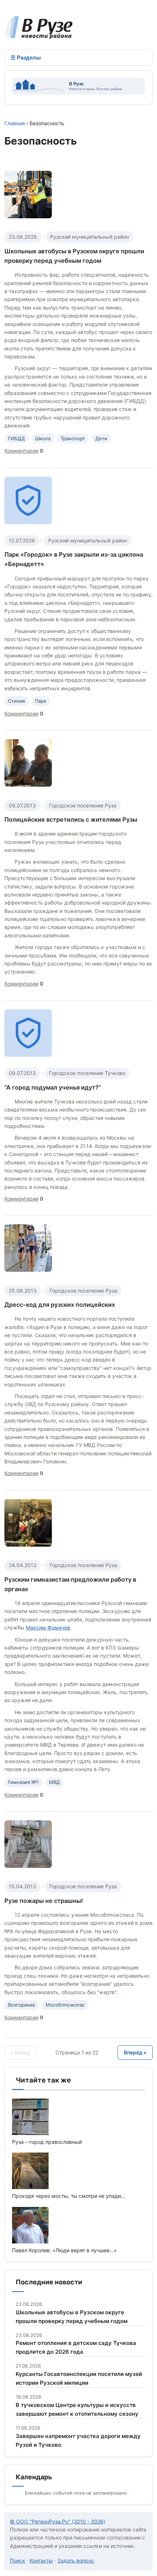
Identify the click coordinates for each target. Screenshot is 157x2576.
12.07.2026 (22, 540)
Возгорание (22, 2005)
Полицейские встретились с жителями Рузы (71, 819)
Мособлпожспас (65, 2005)
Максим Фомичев (48, 1627)
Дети (101, 438)
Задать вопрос (76, 2560)
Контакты (41, 2560)
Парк (41, 701)
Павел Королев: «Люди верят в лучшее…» (64, 2250)
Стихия (16, 701)
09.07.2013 (22, 805)
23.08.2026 (23, 237)
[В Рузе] (39, 35)
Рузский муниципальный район (89, 237)
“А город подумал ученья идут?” (53, 1087)
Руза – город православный (47, 2142)
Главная (15, 123)
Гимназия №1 (23, 1782)
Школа (43, 438)
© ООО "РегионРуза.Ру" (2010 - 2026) (58, 2521)
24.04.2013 (23, 1565)
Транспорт (73, 438)
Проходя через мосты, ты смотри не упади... (69, 2196)
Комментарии (21, 451)
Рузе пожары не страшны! (44, 1901)
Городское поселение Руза (83, 805)
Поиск (18, 2560)
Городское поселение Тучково (87, 1073)
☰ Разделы (26, 57)
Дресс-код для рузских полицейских (60, 1305)
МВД (54, 1782)
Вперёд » (135, 2052)
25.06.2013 (23, 1291)
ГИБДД (16, 438)
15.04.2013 (22, 1886)
